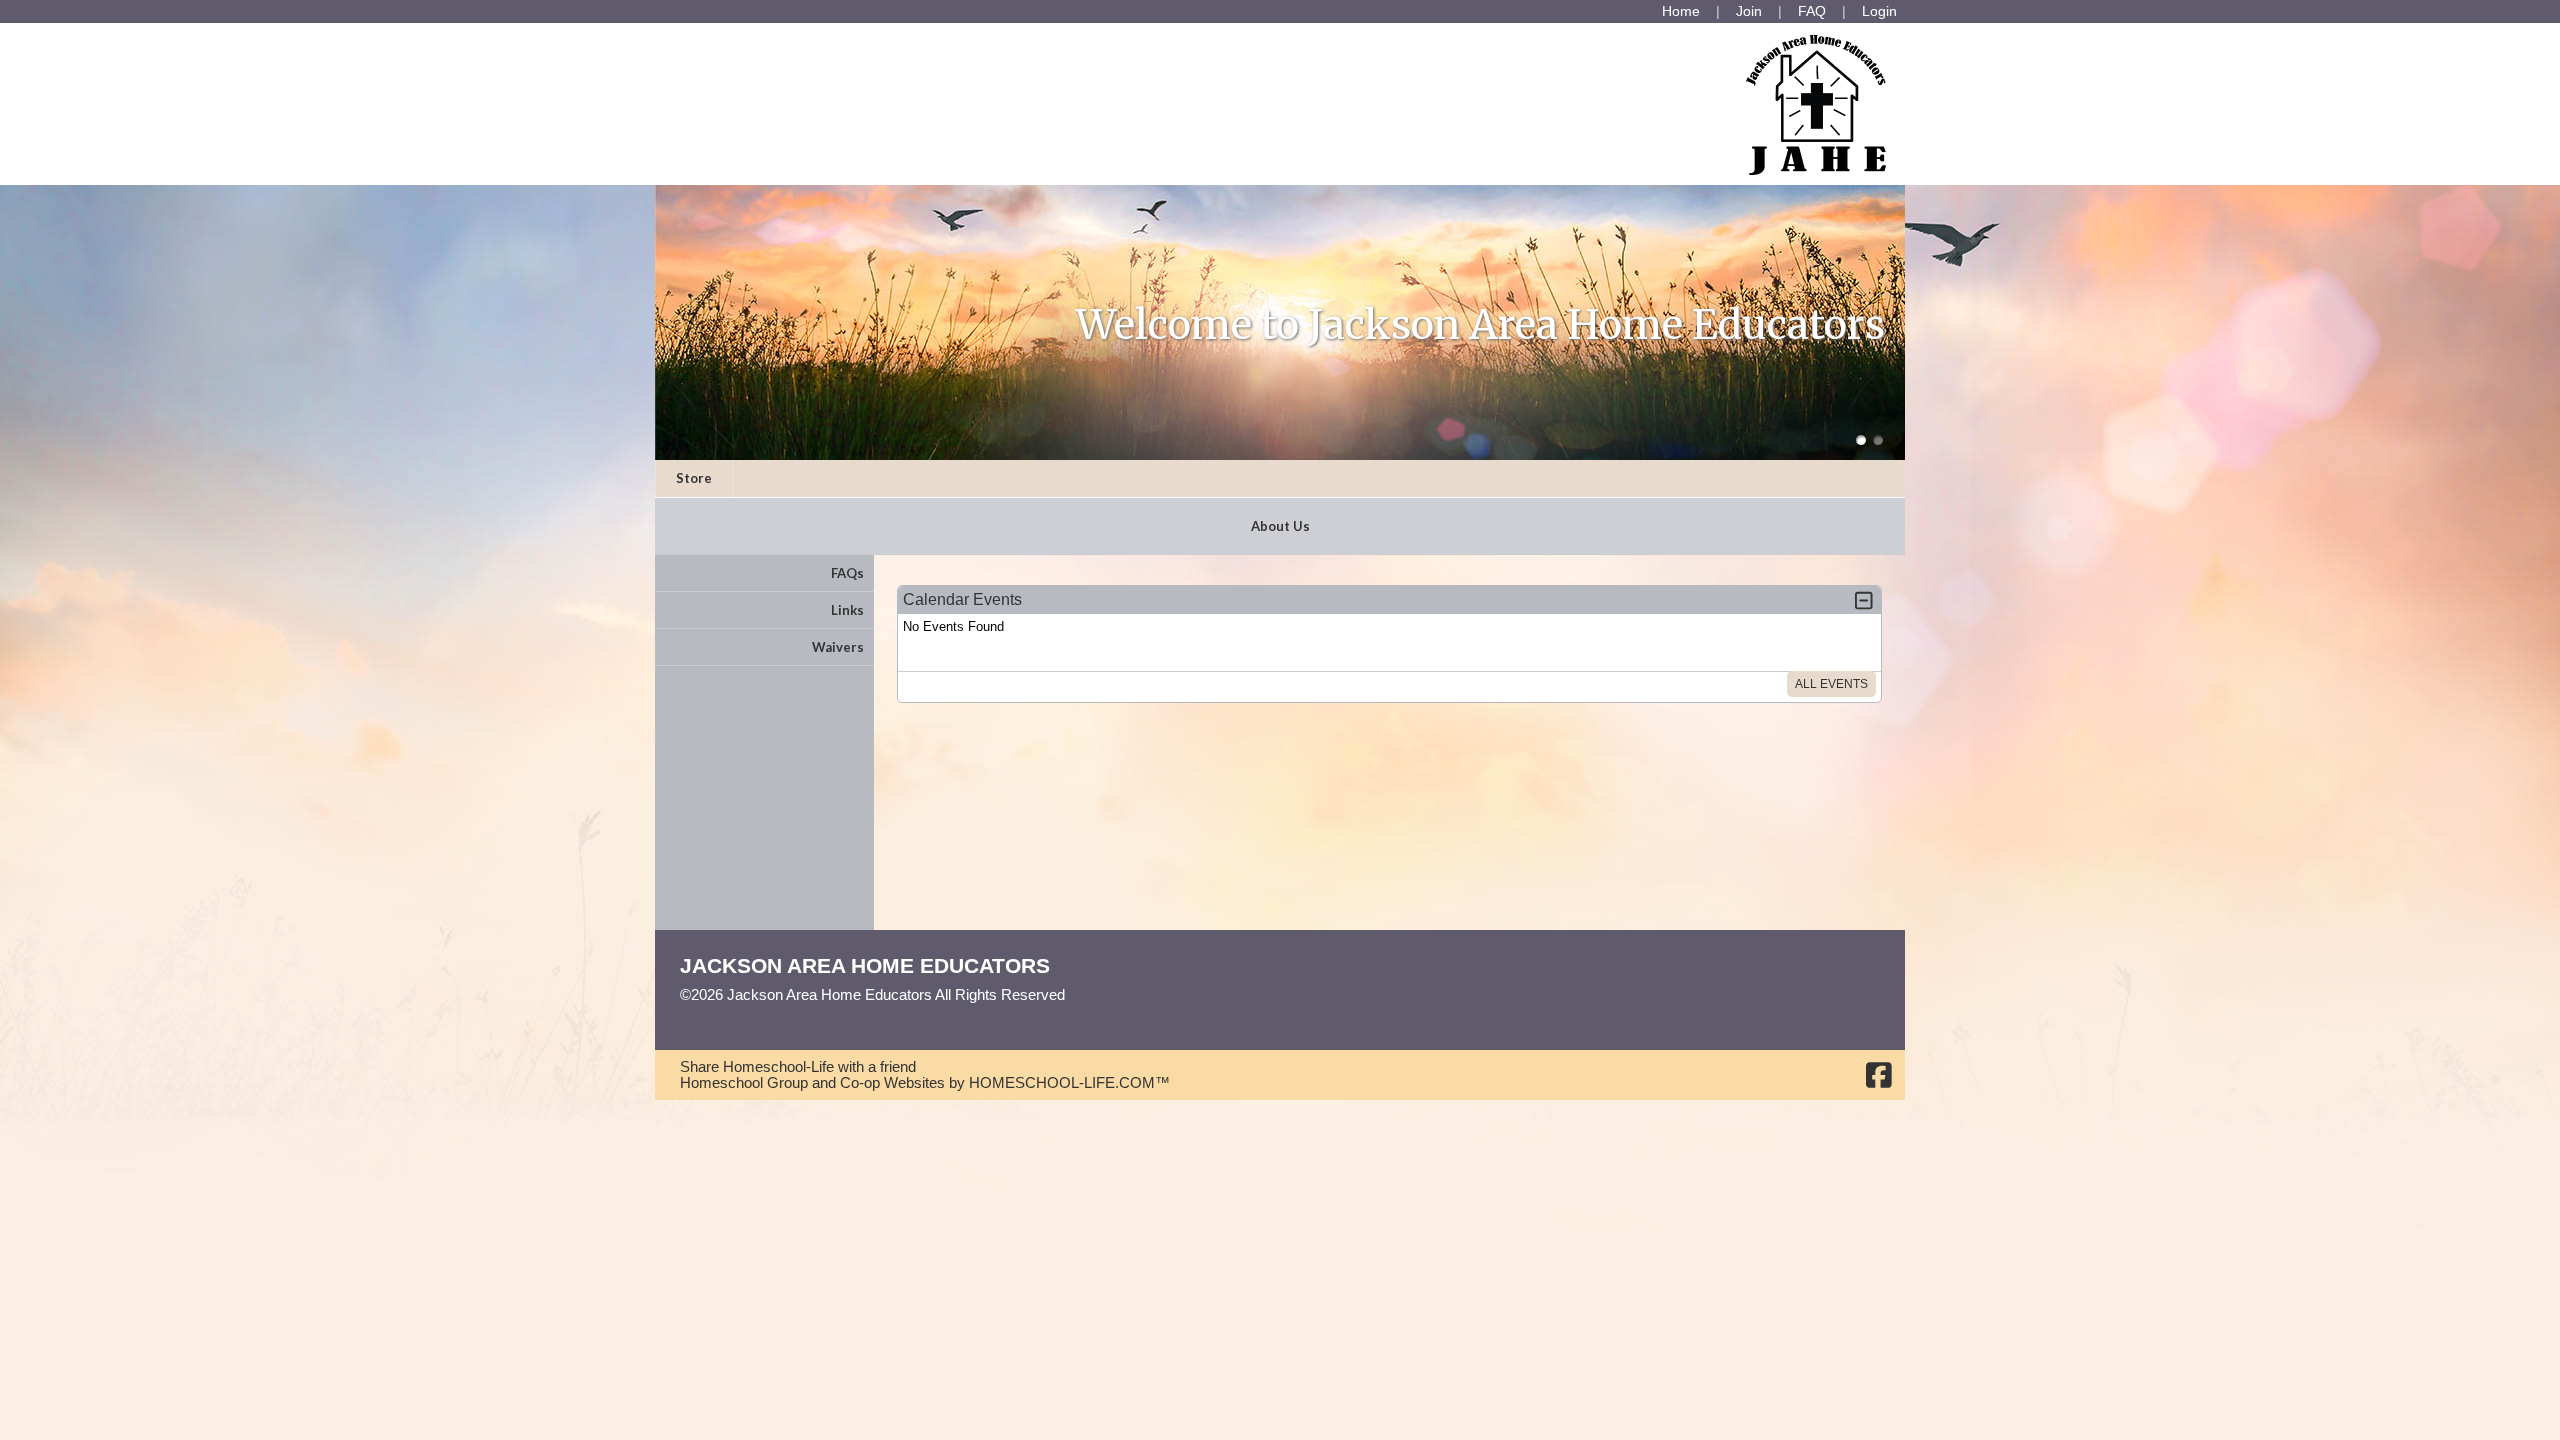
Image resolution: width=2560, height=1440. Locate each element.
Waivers (838, 647)
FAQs (847, 573)
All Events (1831, 684)
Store (694, 478)
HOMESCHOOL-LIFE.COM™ (1069, 1083)
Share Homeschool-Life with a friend (798, 1067)
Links (847, 610)
